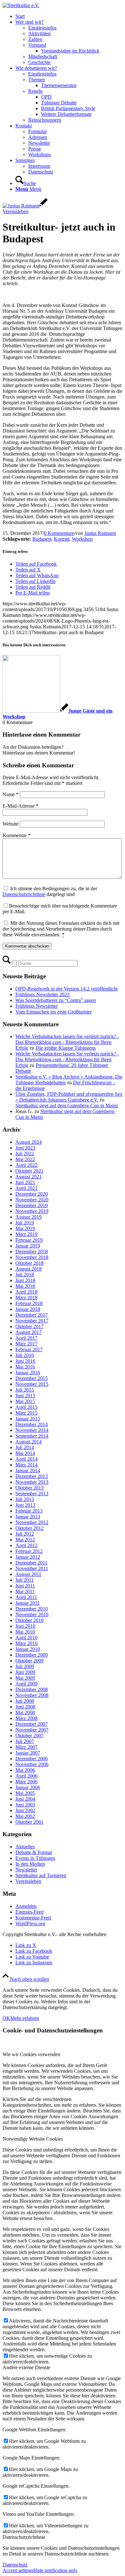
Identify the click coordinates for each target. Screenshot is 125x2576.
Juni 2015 (25, 1396)
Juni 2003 (25, 1805)
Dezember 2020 (32, 1194)
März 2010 (26, 1643)
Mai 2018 (25, 1286)
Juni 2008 (25, 1707)
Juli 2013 (25, 1499)
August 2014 (29, 1442)
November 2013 (32, 1482)
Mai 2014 (25, 1453)
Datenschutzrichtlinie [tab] (24, 2537)
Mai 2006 (25, 1770)
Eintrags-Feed (29, 1912)
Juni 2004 (25, 1799)
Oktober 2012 (29, 1528)
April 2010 (26, 1638)
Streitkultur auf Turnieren (41, 1875)
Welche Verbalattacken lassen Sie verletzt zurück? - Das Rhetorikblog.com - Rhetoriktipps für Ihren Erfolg (67, 1042)
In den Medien (30, 1864)
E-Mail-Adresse (21, 806)
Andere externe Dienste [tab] (26, 2367)
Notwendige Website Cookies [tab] (33, 2139)
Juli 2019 (25, 1223)
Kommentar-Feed (33, 1918)
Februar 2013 (29, 1511)
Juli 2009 (25, 1666)
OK (6, 2018)
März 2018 (26, 1298)
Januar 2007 (28, 1753)
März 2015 (26, 1413)
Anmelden (26, 1906)
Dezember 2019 (32, 1205)
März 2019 (26, 1234)
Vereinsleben (16, 211)
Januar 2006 (28, 1787)
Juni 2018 (25, 1280)
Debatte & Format (34, 1852)
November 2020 (32, 1200)
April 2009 (26, 1684)
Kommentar (17, 835)
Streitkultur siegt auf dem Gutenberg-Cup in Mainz (67, 1106)
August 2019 (29, 1217)
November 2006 (32, 1764)
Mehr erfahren (25, 2018)
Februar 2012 (29, 1551)
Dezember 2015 (32, 1378)
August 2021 (29, 1177)
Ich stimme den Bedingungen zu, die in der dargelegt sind (50, 891)
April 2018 (26, 1292)
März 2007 (26, 1747)
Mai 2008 (25, 1712)
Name (11, 794)
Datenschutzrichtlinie (24, 894)
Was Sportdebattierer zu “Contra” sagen (56, 1000)
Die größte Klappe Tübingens (66, 1048)
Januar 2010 (28, 1649)
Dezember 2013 (32, 1476)
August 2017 (29, 1332)
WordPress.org (30, 1923)
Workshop (82, 539)
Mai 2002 (25, 1816)
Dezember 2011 (31, 1563)
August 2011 (28, 1574)
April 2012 (26, 1545)
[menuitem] (69, 16)
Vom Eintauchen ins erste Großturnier (54, 1012)
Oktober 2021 (29, 1171)
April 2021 (26, 1188)
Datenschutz (15, 2565)
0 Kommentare (59, 533)
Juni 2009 (25, 1672)
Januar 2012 (28, 1557)
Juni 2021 (25, 1182)
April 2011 (26, 1597)
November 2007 (32, 1730)
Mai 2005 (25, 1793)
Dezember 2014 (32, 1424)
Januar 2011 (28, 1603)
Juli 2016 (25, 1355)
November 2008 (32, 1695)
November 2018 (32, 1257)
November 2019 (32, 1211)
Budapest (42, 539)
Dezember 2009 (32, 1655)
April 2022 (26, 1165)
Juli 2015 (25, 1390)
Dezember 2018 (32, 1252)
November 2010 (32, 1615)
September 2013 (32, 1494)
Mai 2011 (25, 1591)
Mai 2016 (25, 1367)
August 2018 (29, 1269)
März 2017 (26, 1344)
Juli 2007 (25, 1741)
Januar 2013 (28, 1517)
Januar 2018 (28, 1309)
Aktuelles (25, 1847)
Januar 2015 (28, 1419)
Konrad (62, 539)
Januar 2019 (28, 1246)
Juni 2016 (25, 1361)
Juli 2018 (25, 1275)
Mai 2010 (25, 1632)
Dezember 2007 (32, 1724)
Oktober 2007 (29, 1736)
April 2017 (26, 1338)
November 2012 (32, 1522)
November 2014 (32, 1430)
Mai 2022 (25, 1159)
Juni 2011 (25, 1586)
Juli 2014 (25, 1447)
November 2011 (32, 1568)
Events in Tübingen (35, 1858)
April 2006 (26, 1776)
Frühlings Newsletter (37, 1006)
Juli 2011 (25, 1580)
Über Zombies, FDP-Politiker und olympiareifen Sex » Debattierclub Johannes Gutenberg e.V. (69, 1097)
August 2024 (29, 1142)
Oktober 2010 (29, 1620)
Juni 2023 (25, 1148)
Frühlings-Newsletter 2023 (42, 994)
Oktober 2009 (29, 1661)
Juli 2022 (25, 1154)
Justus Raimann (100, 533)
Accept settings (18, 2570)
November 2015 (32, 1384)
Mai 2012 (25, 1540)
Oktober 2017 (29, 1326)
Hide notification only (55, 2570)
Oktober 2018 (29, 1263)
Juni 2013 (25, 1505)
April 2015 (26, 1407)
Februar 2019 (29, 1240)
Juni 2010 (25, 1626)
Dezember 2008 (32, 1689)
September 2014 (32, 1436)
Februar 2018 (29, 1303)
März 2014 (26, 1465)
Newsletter (26, 1870)
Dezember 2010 (32, 1609)
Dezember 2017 (32, 1315)
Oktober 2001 (29, 1822)
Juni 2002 (25, 1810)
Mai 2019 (25, 1228)
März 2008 (26, 1718)
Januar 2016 (28, 1373)
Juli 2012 (25, 1534)
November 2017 (32, 1321)
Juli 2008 (25, 1701)
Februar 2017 (29, 1349)
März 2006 (26, 1782)
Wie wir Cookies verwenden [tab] (31, 2054)
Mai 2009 (25, 1678)
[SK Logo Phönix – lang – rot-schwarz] (21, 5)
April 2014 (26, 1459)
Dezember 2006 (32, 1759)
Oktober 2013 (29, 1488)
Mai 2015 (25, 1401)
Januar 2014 (28, 1470)
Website (11, 824)
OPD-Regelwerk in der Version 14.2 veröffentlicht (67, 989)
